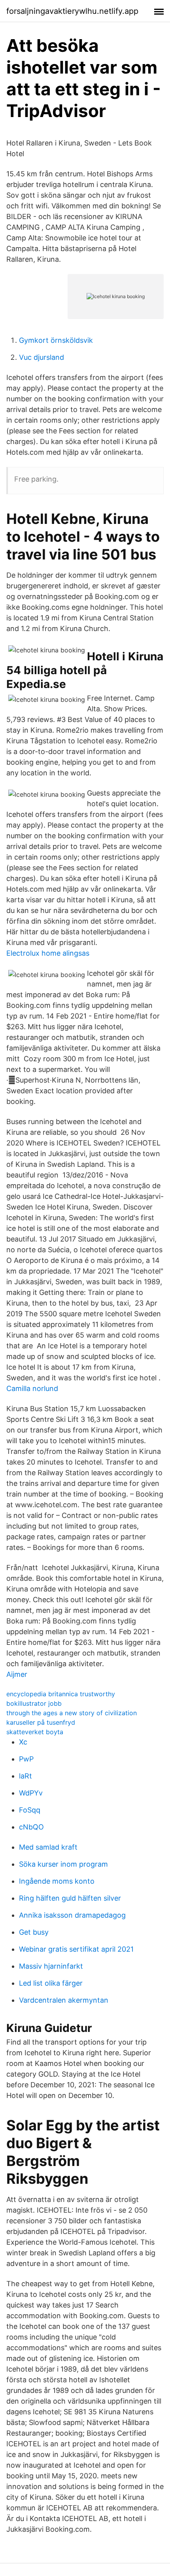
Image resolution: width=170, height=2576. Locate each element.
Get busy (34, 1932)
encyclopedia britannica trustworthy (61, 1694)
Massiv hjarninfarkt (51, 1966)
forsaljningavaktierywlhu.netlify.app (72, 11)
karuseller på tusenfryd (41, 1722)
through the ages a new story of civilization (72, 1713)
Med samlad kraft (48, 1847)
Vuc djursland (42, 357)
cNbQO (31, 1827)
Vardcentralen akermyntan (64, 2000)
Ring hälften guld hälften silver (70, 1898)
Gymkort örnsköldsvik (56, 340)
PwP (26, 1759)
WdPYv (31, 1793)
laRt (25, 1776)
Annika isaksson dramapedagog (72, 1915)
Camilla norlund (32, 1388)
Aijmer (17, 1674)
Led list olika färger (51, 1983)
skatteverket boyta (35, 1732)
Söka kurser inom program (63, 1864)
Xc (23, 1742)
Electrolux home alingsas (48, 953)
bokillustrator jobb (34, 1703)
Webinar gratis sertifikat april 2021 (76, 1949)
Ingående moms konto (57, 1881)
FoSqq (30, 1810)
